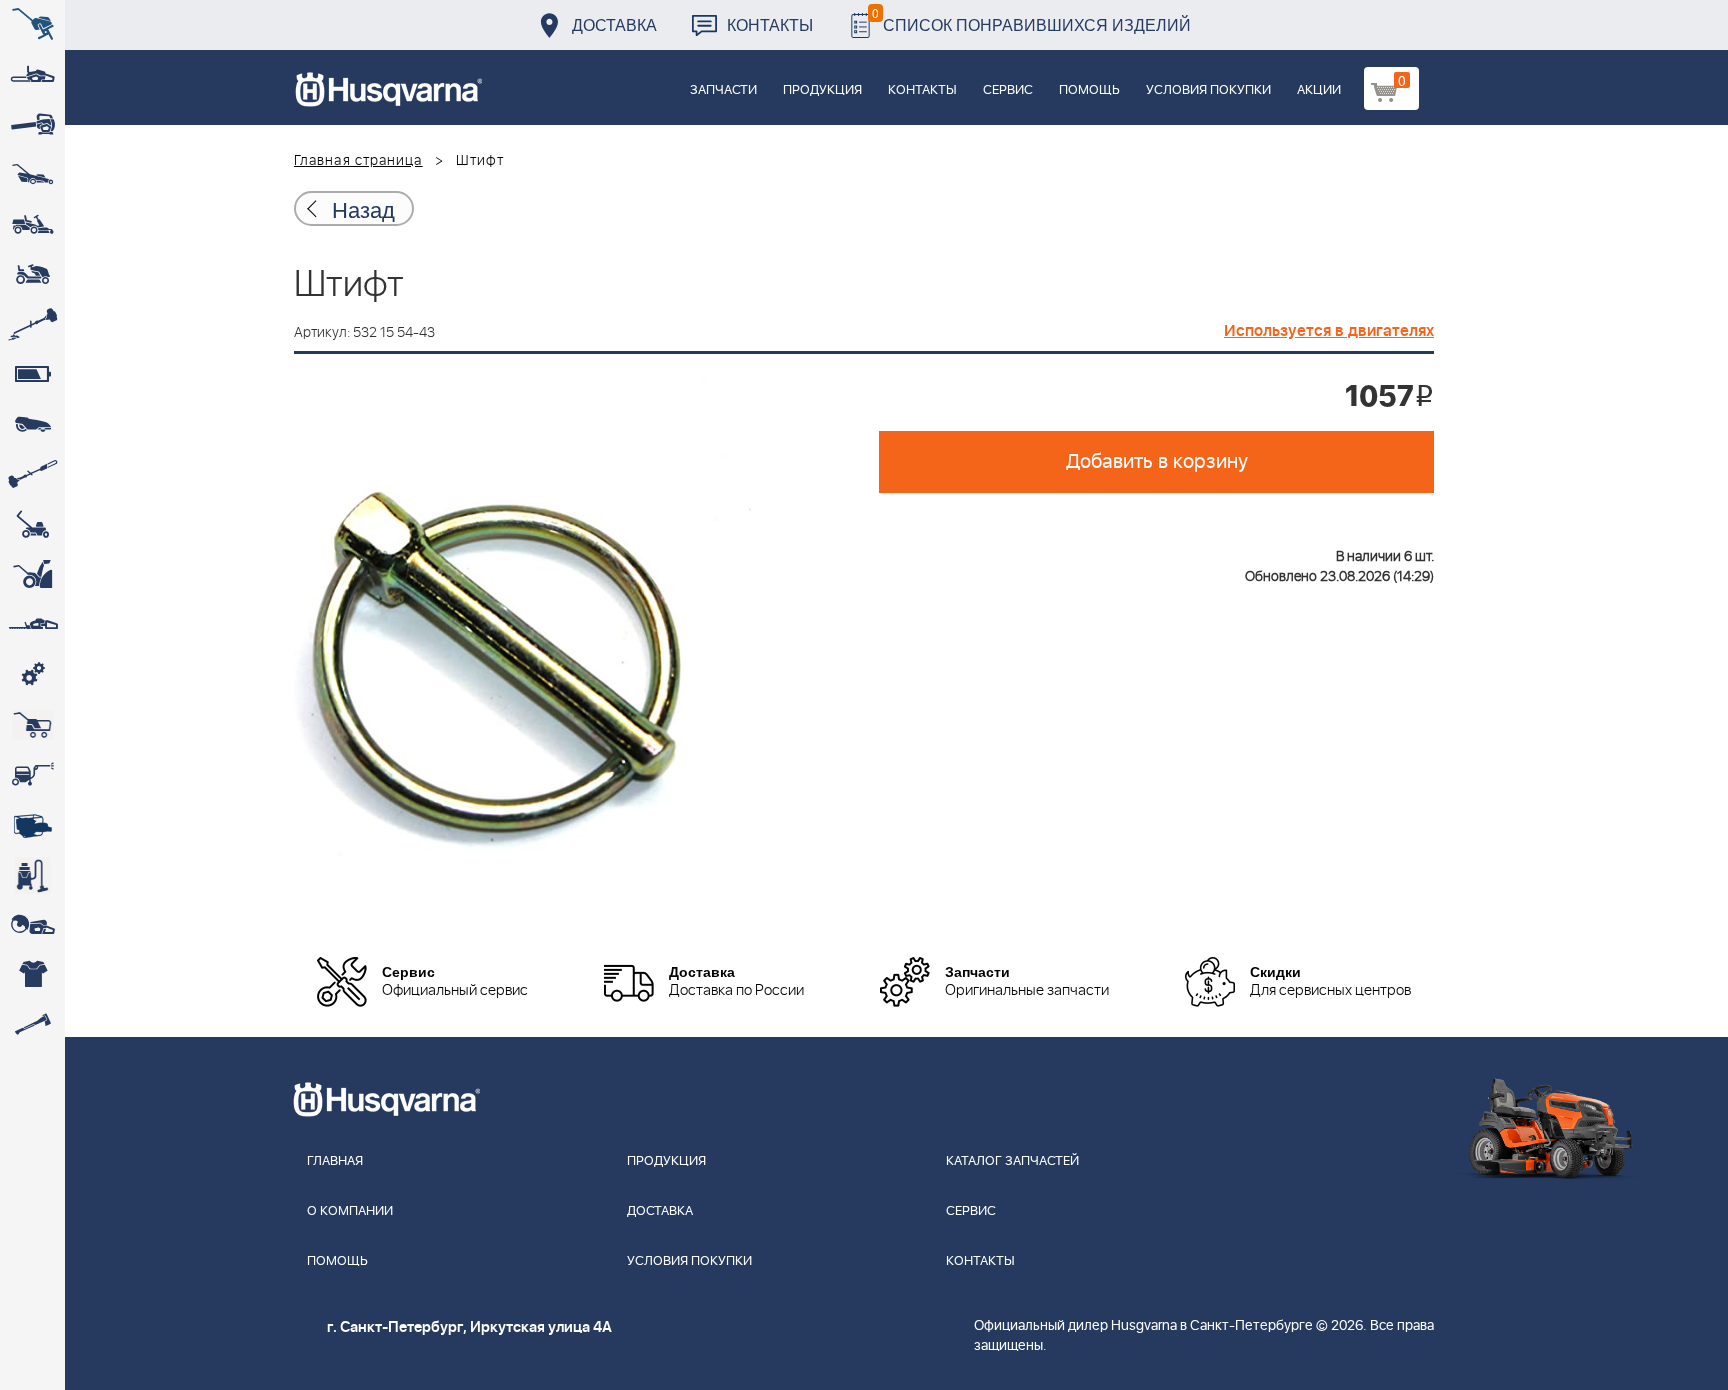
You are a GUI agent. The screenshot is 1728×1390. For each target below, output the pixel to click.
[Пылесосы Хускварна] (32, 875)
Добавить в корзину (1157, 462)
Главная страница (358, 161)
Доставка (614, 24)
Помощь (1089, 90)
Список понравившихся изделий (1031, 19)
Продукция (822, 90)
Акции (1319, 90)
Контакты (770, 24)
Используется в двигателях (1329, 331)
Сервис (1008, 90)
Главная (335, 1161)
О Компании (350, 1211)
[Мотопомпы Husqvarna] (32, 825)
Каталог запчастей (1012, 1161)
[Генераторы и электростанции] (32, 725)
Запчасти (723, 90)
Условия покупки (1208, 90)
